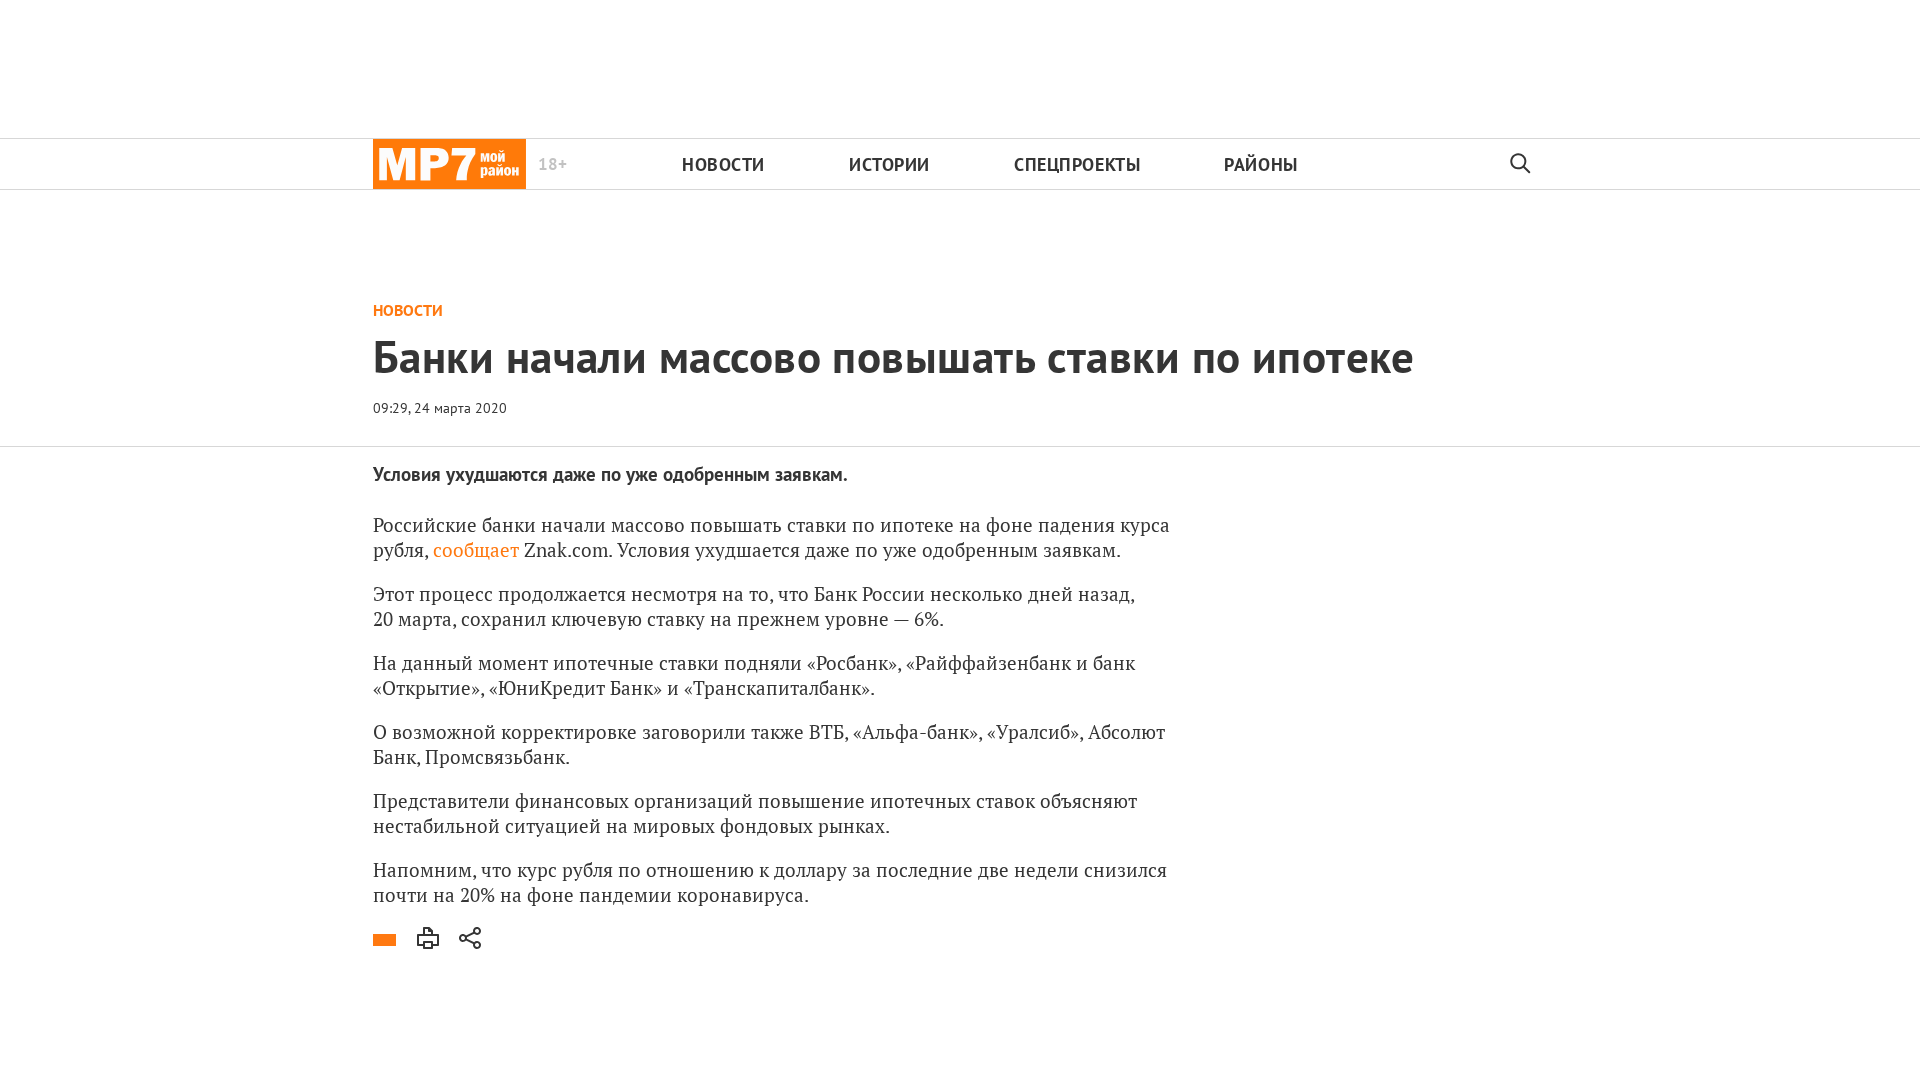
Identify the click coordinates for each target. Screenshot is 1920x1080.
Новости (723, 164)
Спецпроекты (1077, 164)
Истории (889, 164)
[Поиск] (1521, 164)
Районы (1260, 164)
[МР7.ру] (449, 164)
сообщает (476, 549)
